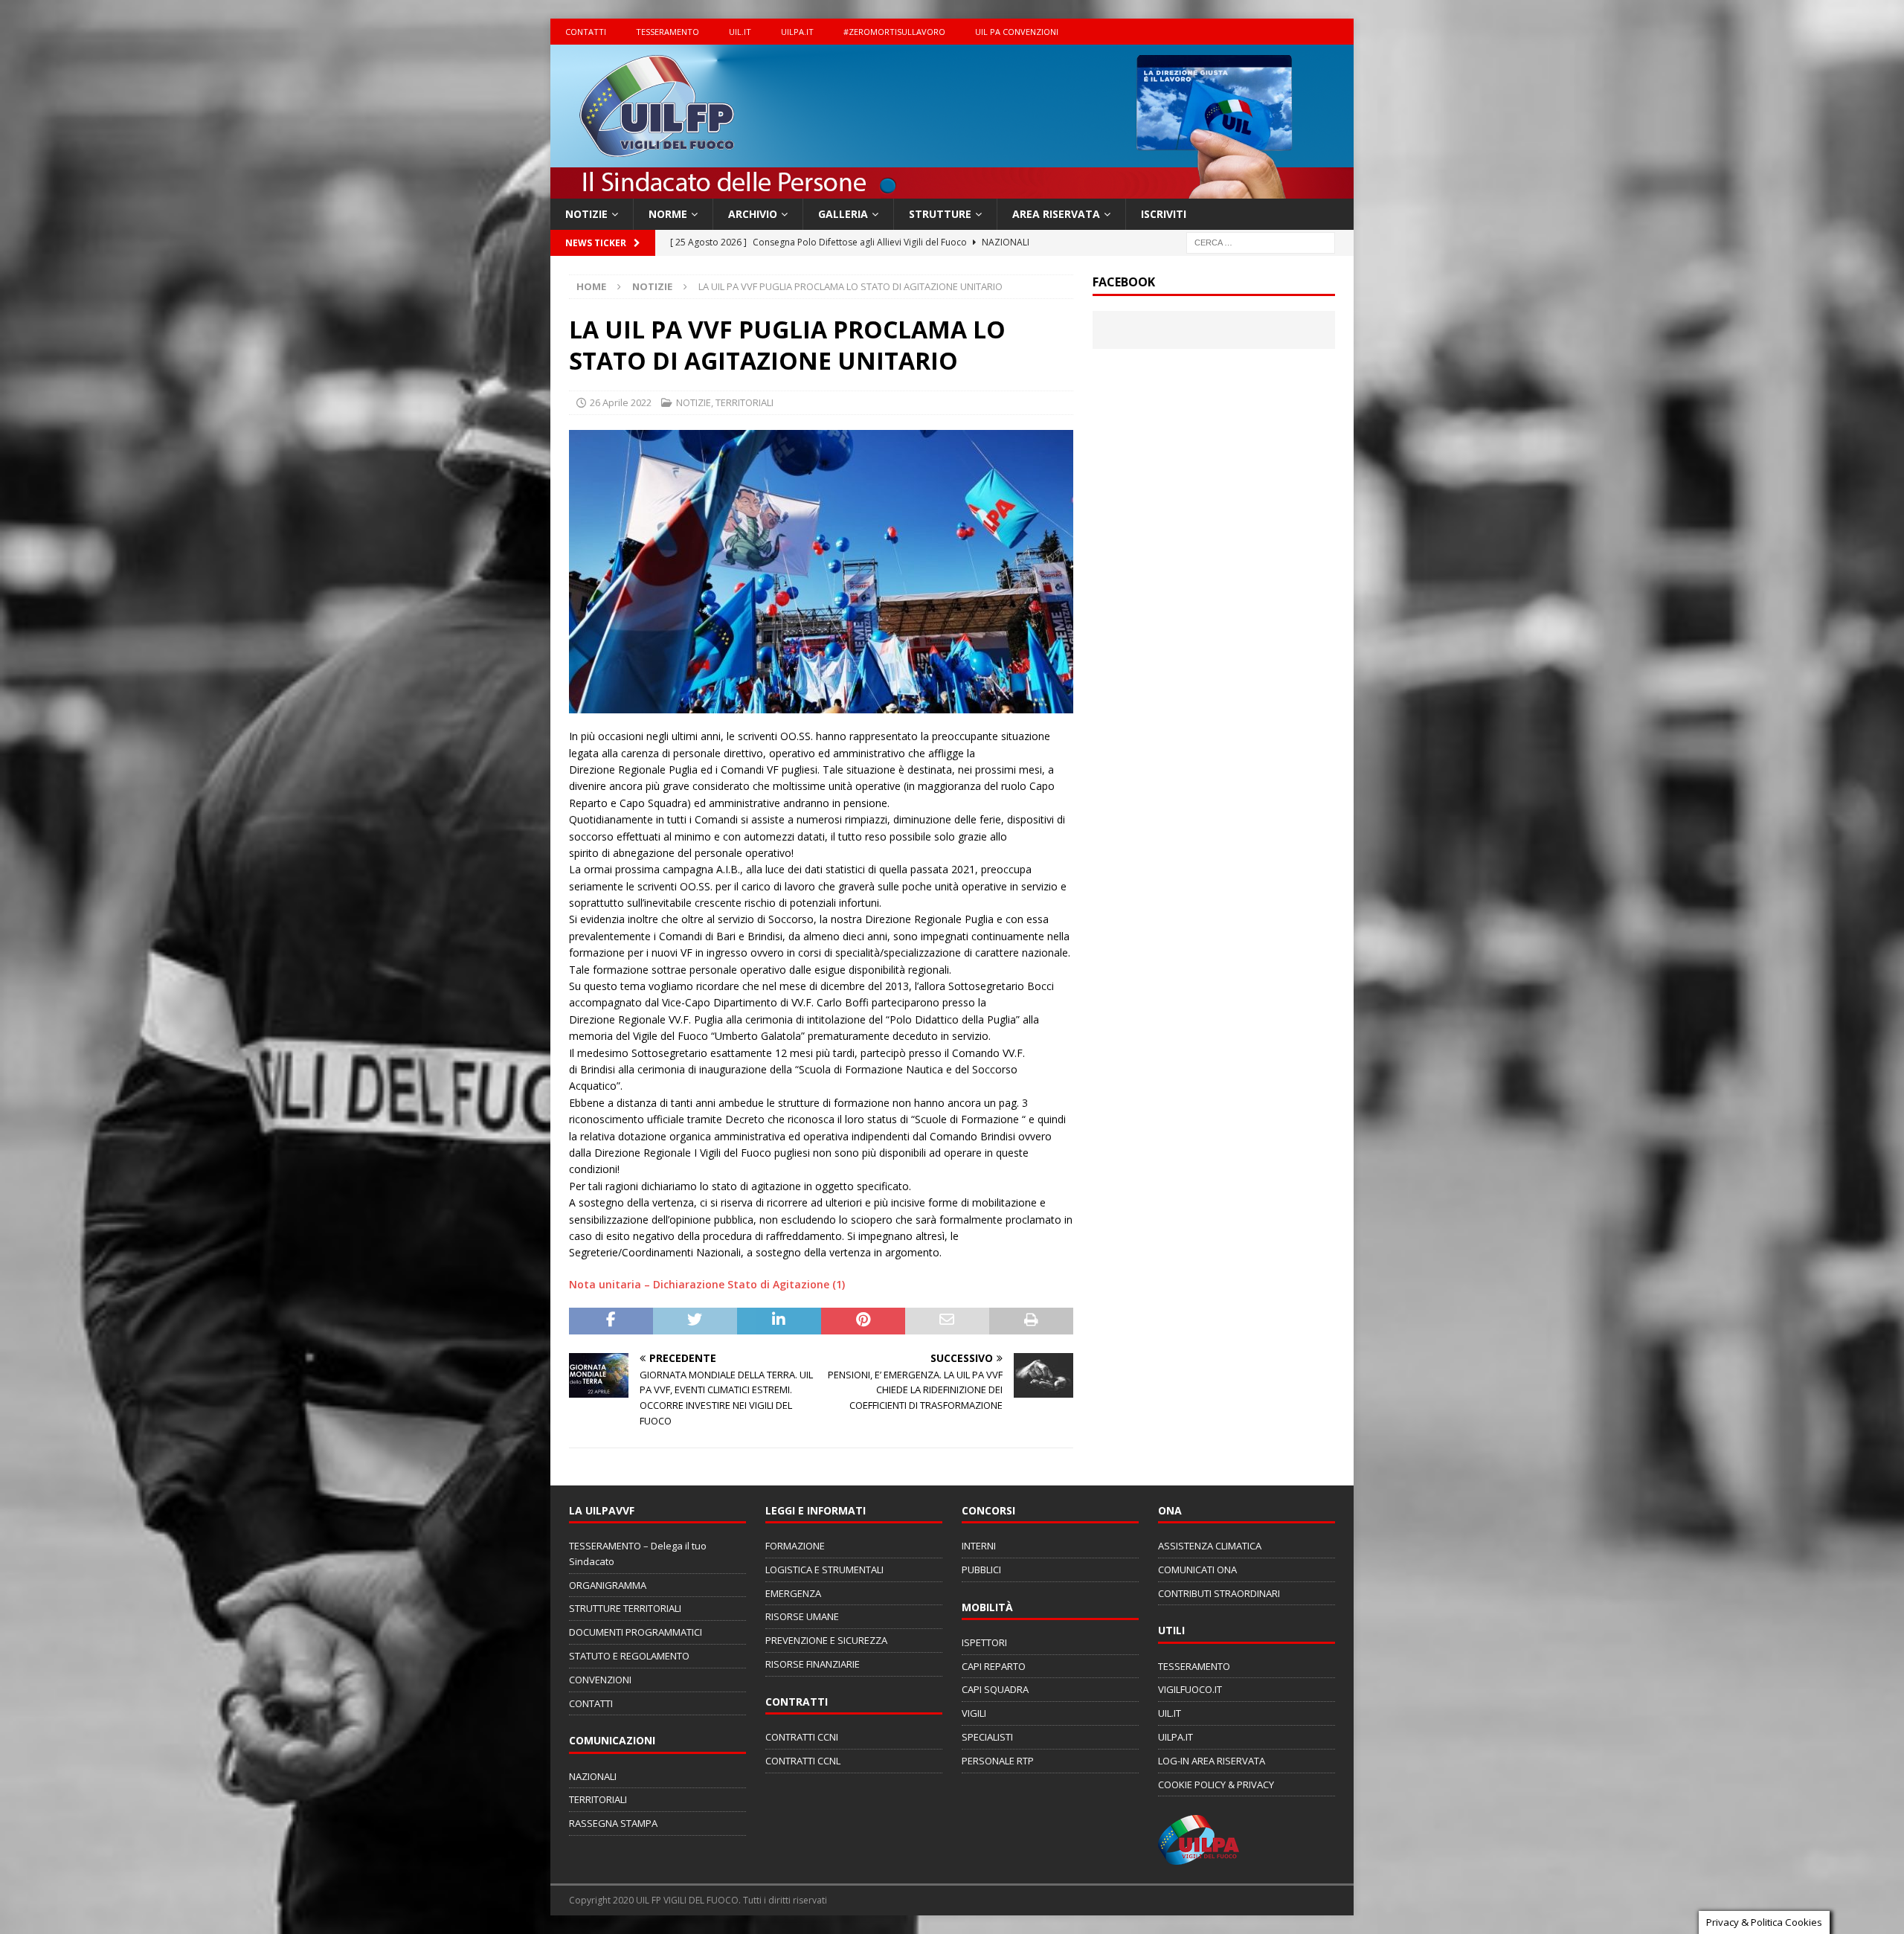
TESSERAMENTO (668, 32)
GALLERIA (843, 214)
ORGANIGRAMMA (608, 1585)
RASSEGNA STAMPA (613, 1823)
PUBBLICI (981, 1570)
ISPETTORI (984, 1642)
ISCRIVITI (1164, 214)
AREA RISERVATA (1056, 214)
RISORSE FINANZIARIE (813, 1664)
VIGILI (974, 1713)
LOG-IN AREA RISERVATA (1212, 1761)
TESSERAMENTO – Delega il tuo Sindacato (638, 1554)
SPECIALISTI (987, 1737)
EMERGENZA (793, 1593)
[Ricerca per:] (1261, 242)
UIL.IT (740, 32)
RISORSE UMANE (802, 1616)
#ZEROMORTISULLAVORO (894, 32)
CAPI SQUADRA (995, 1689)
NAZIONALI (593, 1776)
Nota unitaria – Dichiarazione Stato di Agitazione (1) (707, 1284)
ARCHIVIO (753, 214)
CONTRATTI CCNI (802, 1737)
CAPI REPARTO (994, 1666)
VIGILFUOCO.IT (1190, 1689)
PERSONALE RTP (998, 1761)
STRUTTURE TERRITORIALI (625, 1608)
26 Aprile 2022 (621, 402)
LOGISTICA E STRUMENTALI (824, 1570)
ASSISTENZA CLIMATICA (1210, 1546)
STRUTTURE (940, 214)
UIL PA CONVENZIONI (1017, 32)
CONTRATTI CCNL (803, 1761)
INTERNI (979, 1546)
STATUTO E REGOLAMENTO (629, 1656)
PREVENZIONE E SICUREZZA (826, 1640)
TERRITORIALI (744, 402)
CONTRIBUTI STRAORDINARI (1219, 1593)
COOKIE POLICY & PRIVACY (1216, 1784)
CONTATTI (586, 32)
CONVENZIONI (600, 1680)
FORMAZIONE (795, 1546)
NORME (668, 214)
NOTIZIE (586, 214)
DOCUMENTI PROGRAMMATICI (636, 1632)
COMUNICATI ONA (1197, 1570)
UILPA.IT (797, 32)
